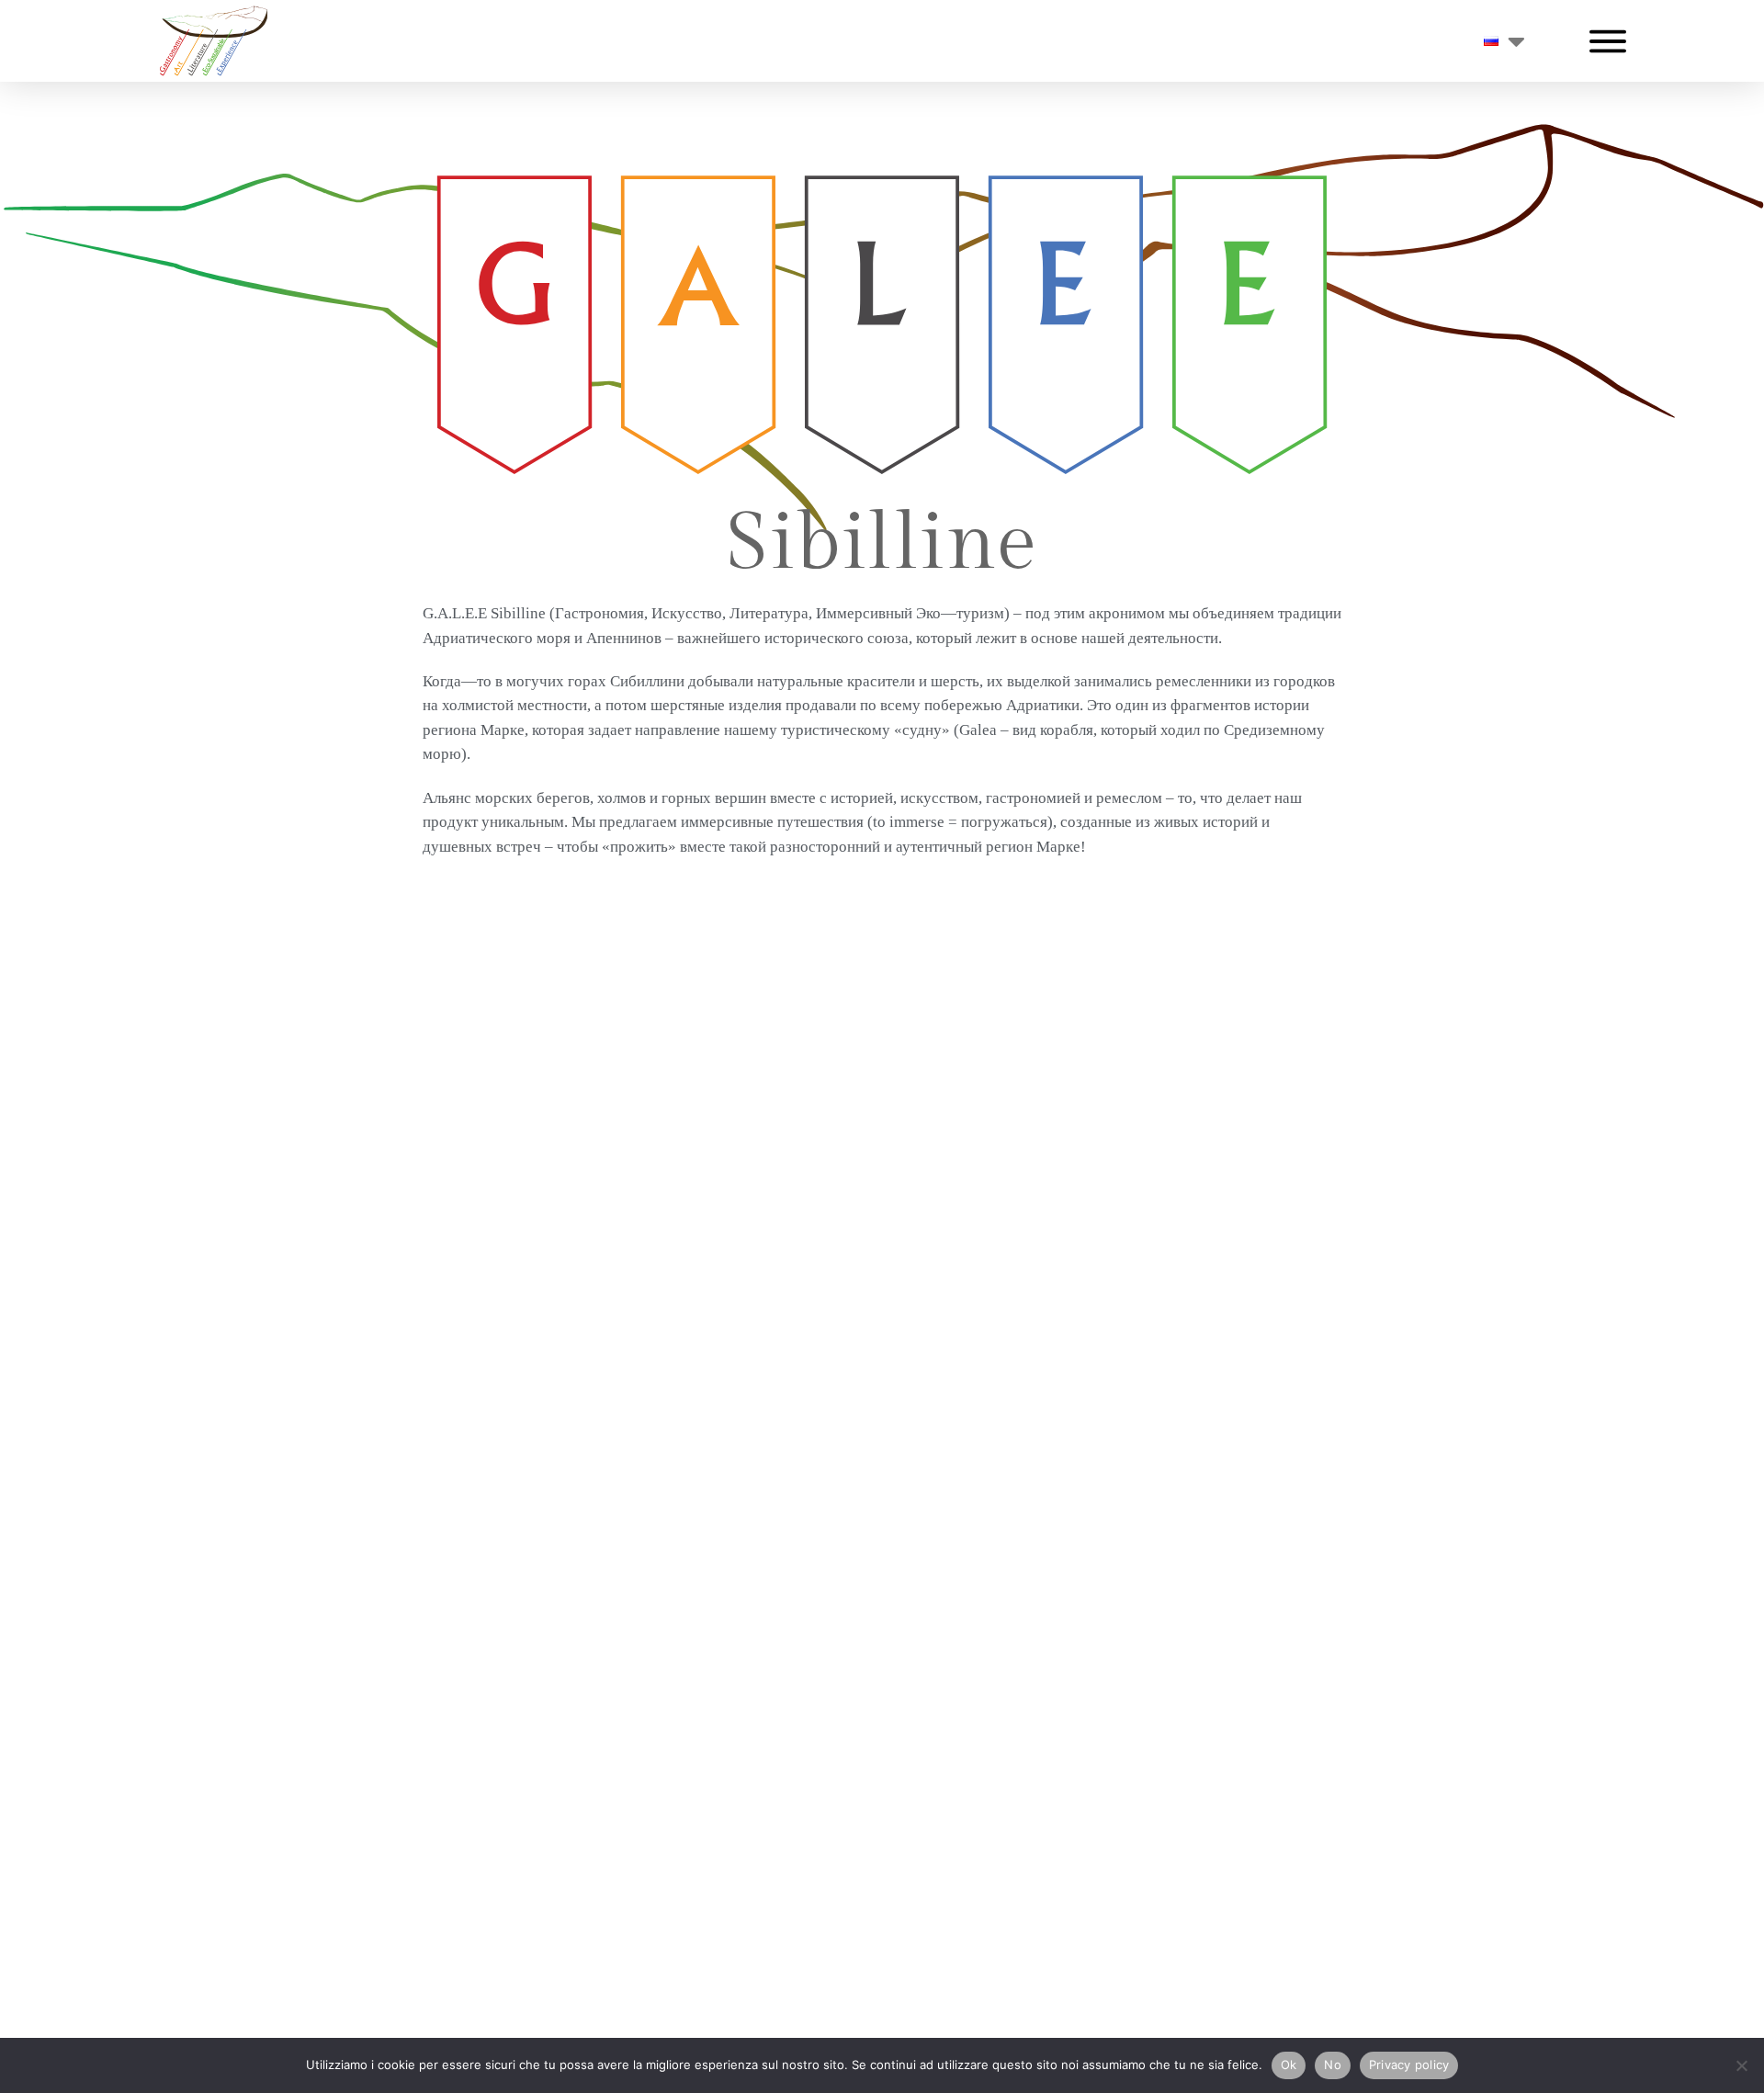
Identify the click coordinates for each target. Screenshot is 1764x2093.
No (1333, 2065)
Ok (1289, 2065)
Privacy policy (1409, 2065)
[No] (1741, 2065)
